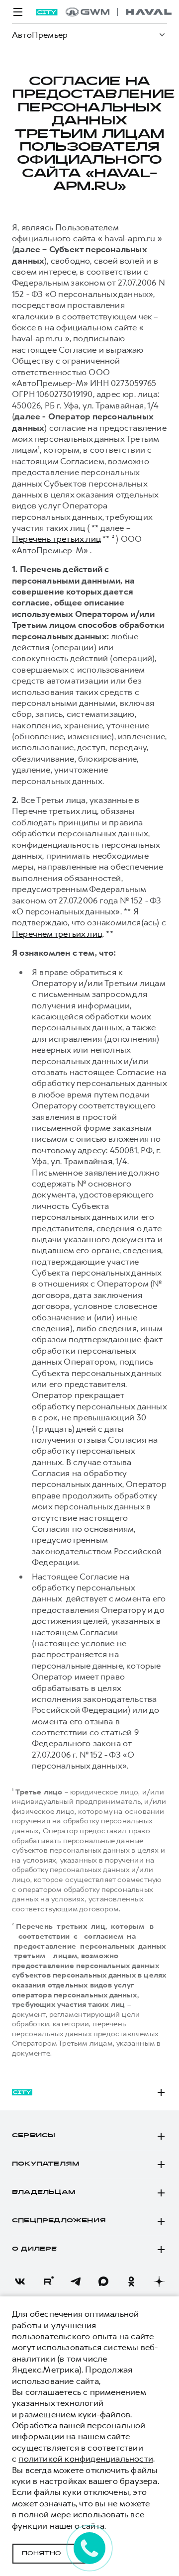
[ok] (131, 2281)
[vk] (20, 2281)
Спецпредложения (59, 2221)
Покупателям (45, 2164)
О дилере (35, 2249)
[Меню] (18, 12)
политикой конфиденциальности (86, 2459)
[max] (103, 2281)
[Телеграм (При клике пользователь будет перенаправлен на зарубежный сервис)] (76, 2281)
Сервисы (34, 2136)
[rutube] (48, 2281)
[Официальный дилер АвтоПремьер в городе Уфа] (119, 12)
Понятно (42, 2554)
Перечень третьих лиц (56, 539)
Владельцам (44, 2192)
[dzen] (159, 2281)
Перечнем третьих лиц (57, 934)
